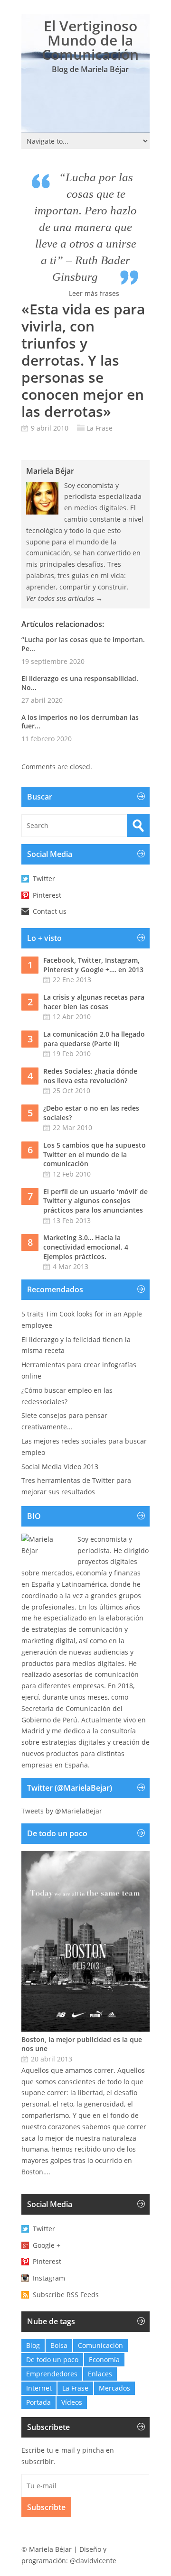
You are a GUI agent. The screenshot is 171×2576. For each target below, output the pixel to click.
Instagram (49, 2278)
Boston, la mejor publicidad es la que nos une (82, 2044)
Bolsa (59, 2345)
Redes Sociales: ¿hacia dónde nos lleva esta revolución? (90, 1076)
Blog (33, 2345)
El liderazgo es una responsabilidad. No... (80, 683)
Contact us (50, 911)
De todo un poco (52, 2360)
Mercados (114, 2388)
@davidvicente (93, 2561)
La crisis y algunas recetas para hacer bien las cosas (94, 1002)
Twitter (44, 879)
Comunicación (100, 2345)
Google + (47, 2245)
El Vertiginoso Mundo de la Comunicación (90, 40)
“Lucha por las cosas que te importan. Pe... (83, 644)
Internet (39, 2388)
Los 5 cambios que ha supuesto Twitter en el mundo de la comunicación (95, 1154)
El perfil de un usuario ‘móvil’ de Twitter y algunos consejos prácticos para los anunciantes (95, 1201)
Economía (104, 2360)
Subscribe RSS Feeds (66, 2295)
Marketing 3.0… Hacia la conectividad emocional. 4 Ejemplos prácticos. (86, 1247)
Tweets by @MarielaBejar (62, 1811)
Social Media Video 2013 (60, 1467)
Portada (38, 2402)
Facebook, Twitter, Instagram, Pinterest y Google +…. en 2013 (93, 965)
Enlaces (100, 2374)
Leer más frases (94, 293)
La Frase (100, 428)
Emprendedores (52, 2374)
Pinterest (47, 895)
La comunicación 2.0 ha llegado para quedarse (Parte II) (94, 1039)
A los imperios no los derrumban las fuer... (80, 722)
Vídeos (72, 2402)
